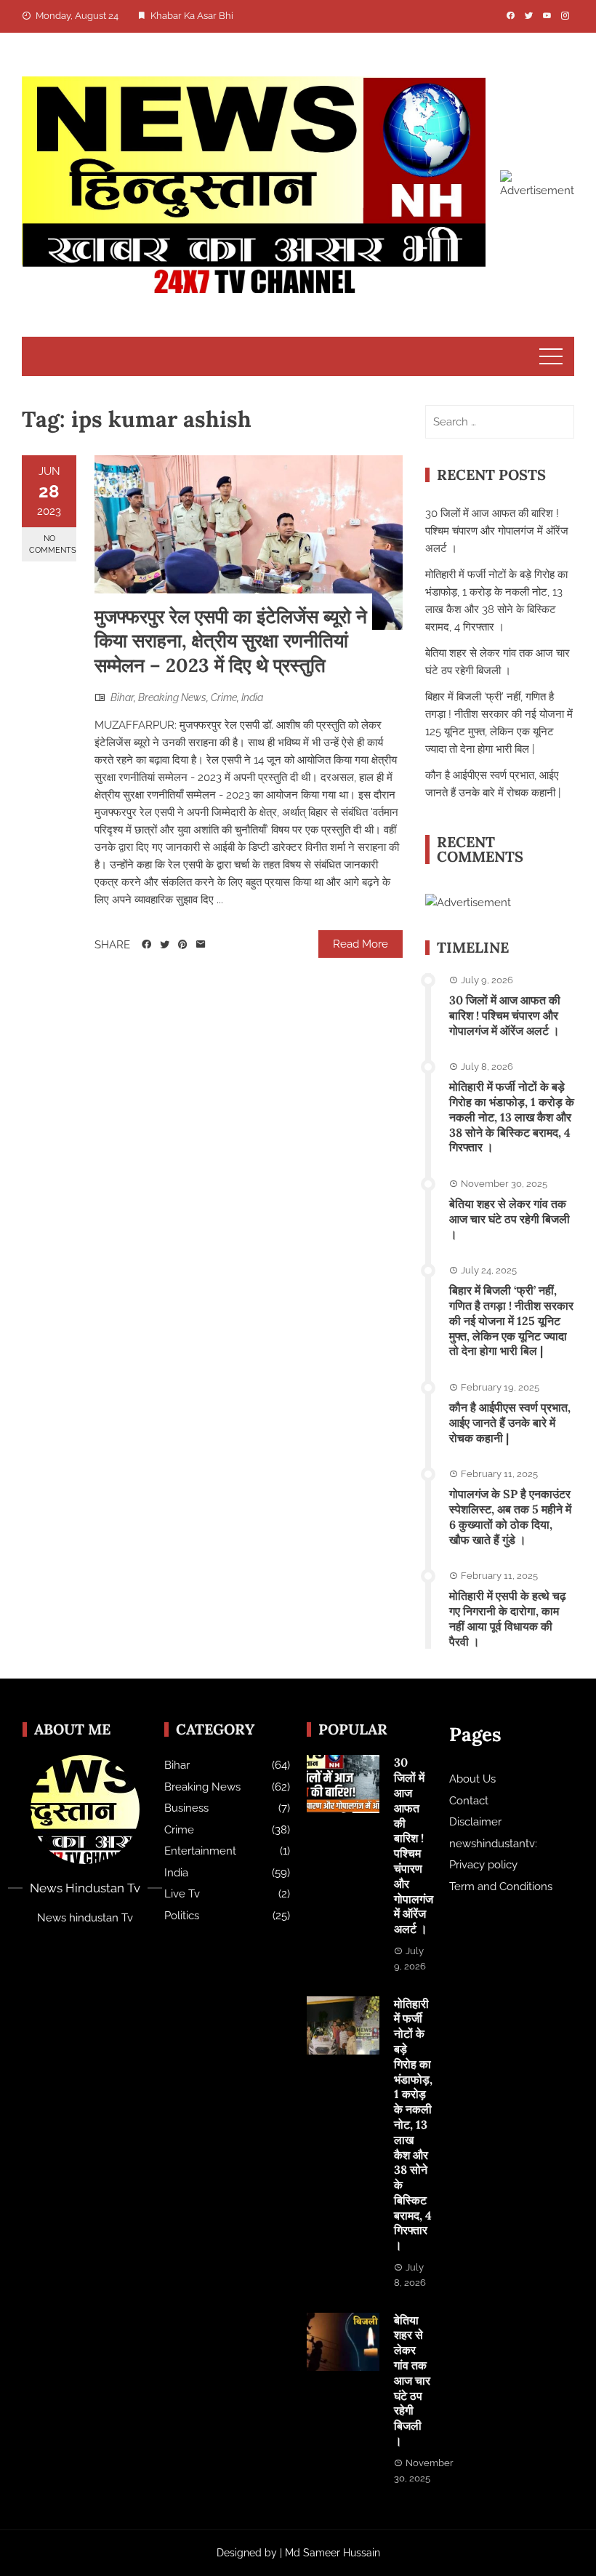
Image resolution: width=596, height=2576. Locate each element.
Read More (361, 944)
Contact (469, 1801)
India (252, 697)
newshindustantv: (493, 1844)
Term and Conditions (501, 1887)
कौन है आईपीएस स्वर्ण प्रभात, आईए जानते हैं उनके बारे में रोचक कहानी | (510, 1423)
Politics (182, 1916)
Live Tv (182, 1894)
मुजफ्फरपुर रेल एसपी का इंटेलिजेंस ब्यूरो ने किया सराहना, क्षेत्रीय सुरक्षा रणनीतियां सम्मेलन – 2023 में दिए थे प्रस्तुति (231, 641)
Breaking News (172, 697)
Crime (224, 697)
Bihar (122, 697)
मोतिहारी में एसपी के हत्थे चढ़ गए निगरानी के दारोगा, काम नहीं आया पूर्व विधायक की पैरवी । (508, 1618)
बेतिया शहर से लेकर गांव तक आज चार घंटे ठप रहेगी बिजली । (510, 1219)
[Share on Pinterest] (183, 945)
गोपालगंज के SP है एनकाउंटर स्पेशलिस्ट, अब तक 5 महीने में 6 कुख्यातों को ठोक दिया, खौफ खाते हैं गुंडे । (510, 1516)
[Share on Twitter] (165, 945)
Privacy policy (483, 1865)
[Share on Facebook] (146, 945)
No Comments (53, 544)
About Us (472, 1779)
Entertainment (200, 1851)
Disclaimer (475, 1822)
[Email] (201, 945)
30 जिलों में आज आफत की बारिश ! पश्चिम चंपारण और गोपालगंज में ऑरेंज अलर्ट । (497, 531)
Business (186, 1808)
